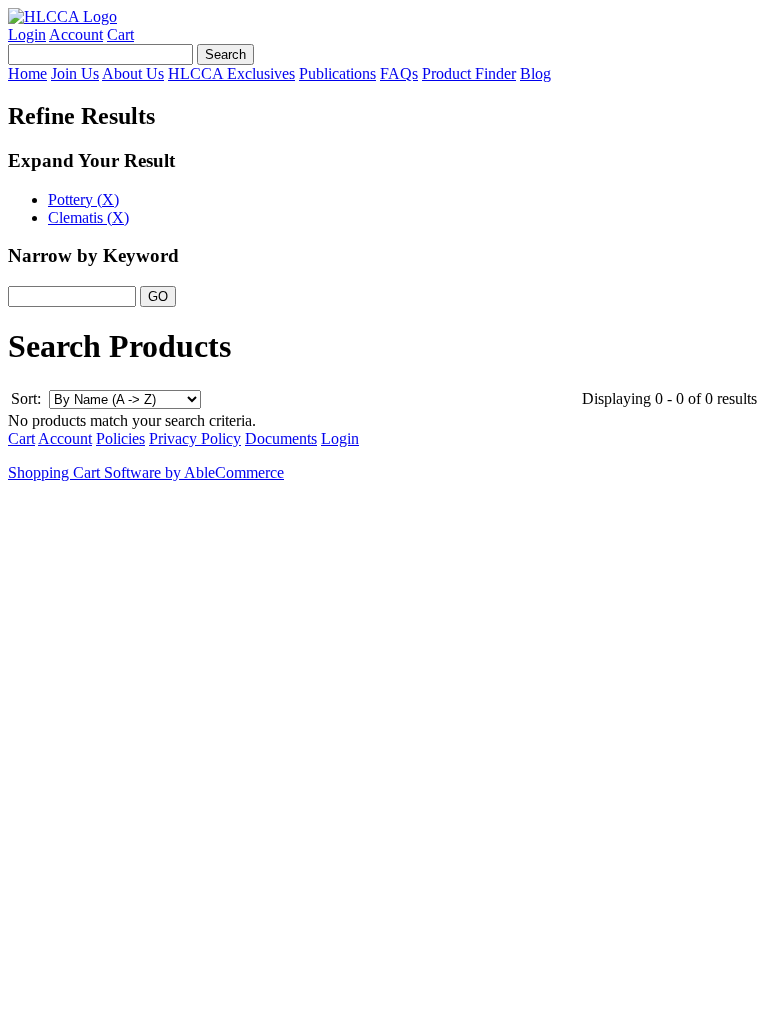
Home (27, 73)
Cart (120, 34)
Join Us (75, 73)
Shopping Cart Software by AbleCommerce (146, 472)
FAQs (399, 73)
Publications (337, 73)
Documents (281, 438)
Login (27, 34)
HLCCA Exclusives (231, 73)
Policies (120, 438)
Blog (535, 73)
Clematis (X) (88, 217)
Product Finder (469, 73)
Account (76, 34)
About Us (133, 73)
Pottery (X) (83, 199)
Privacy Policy (195, 438)
